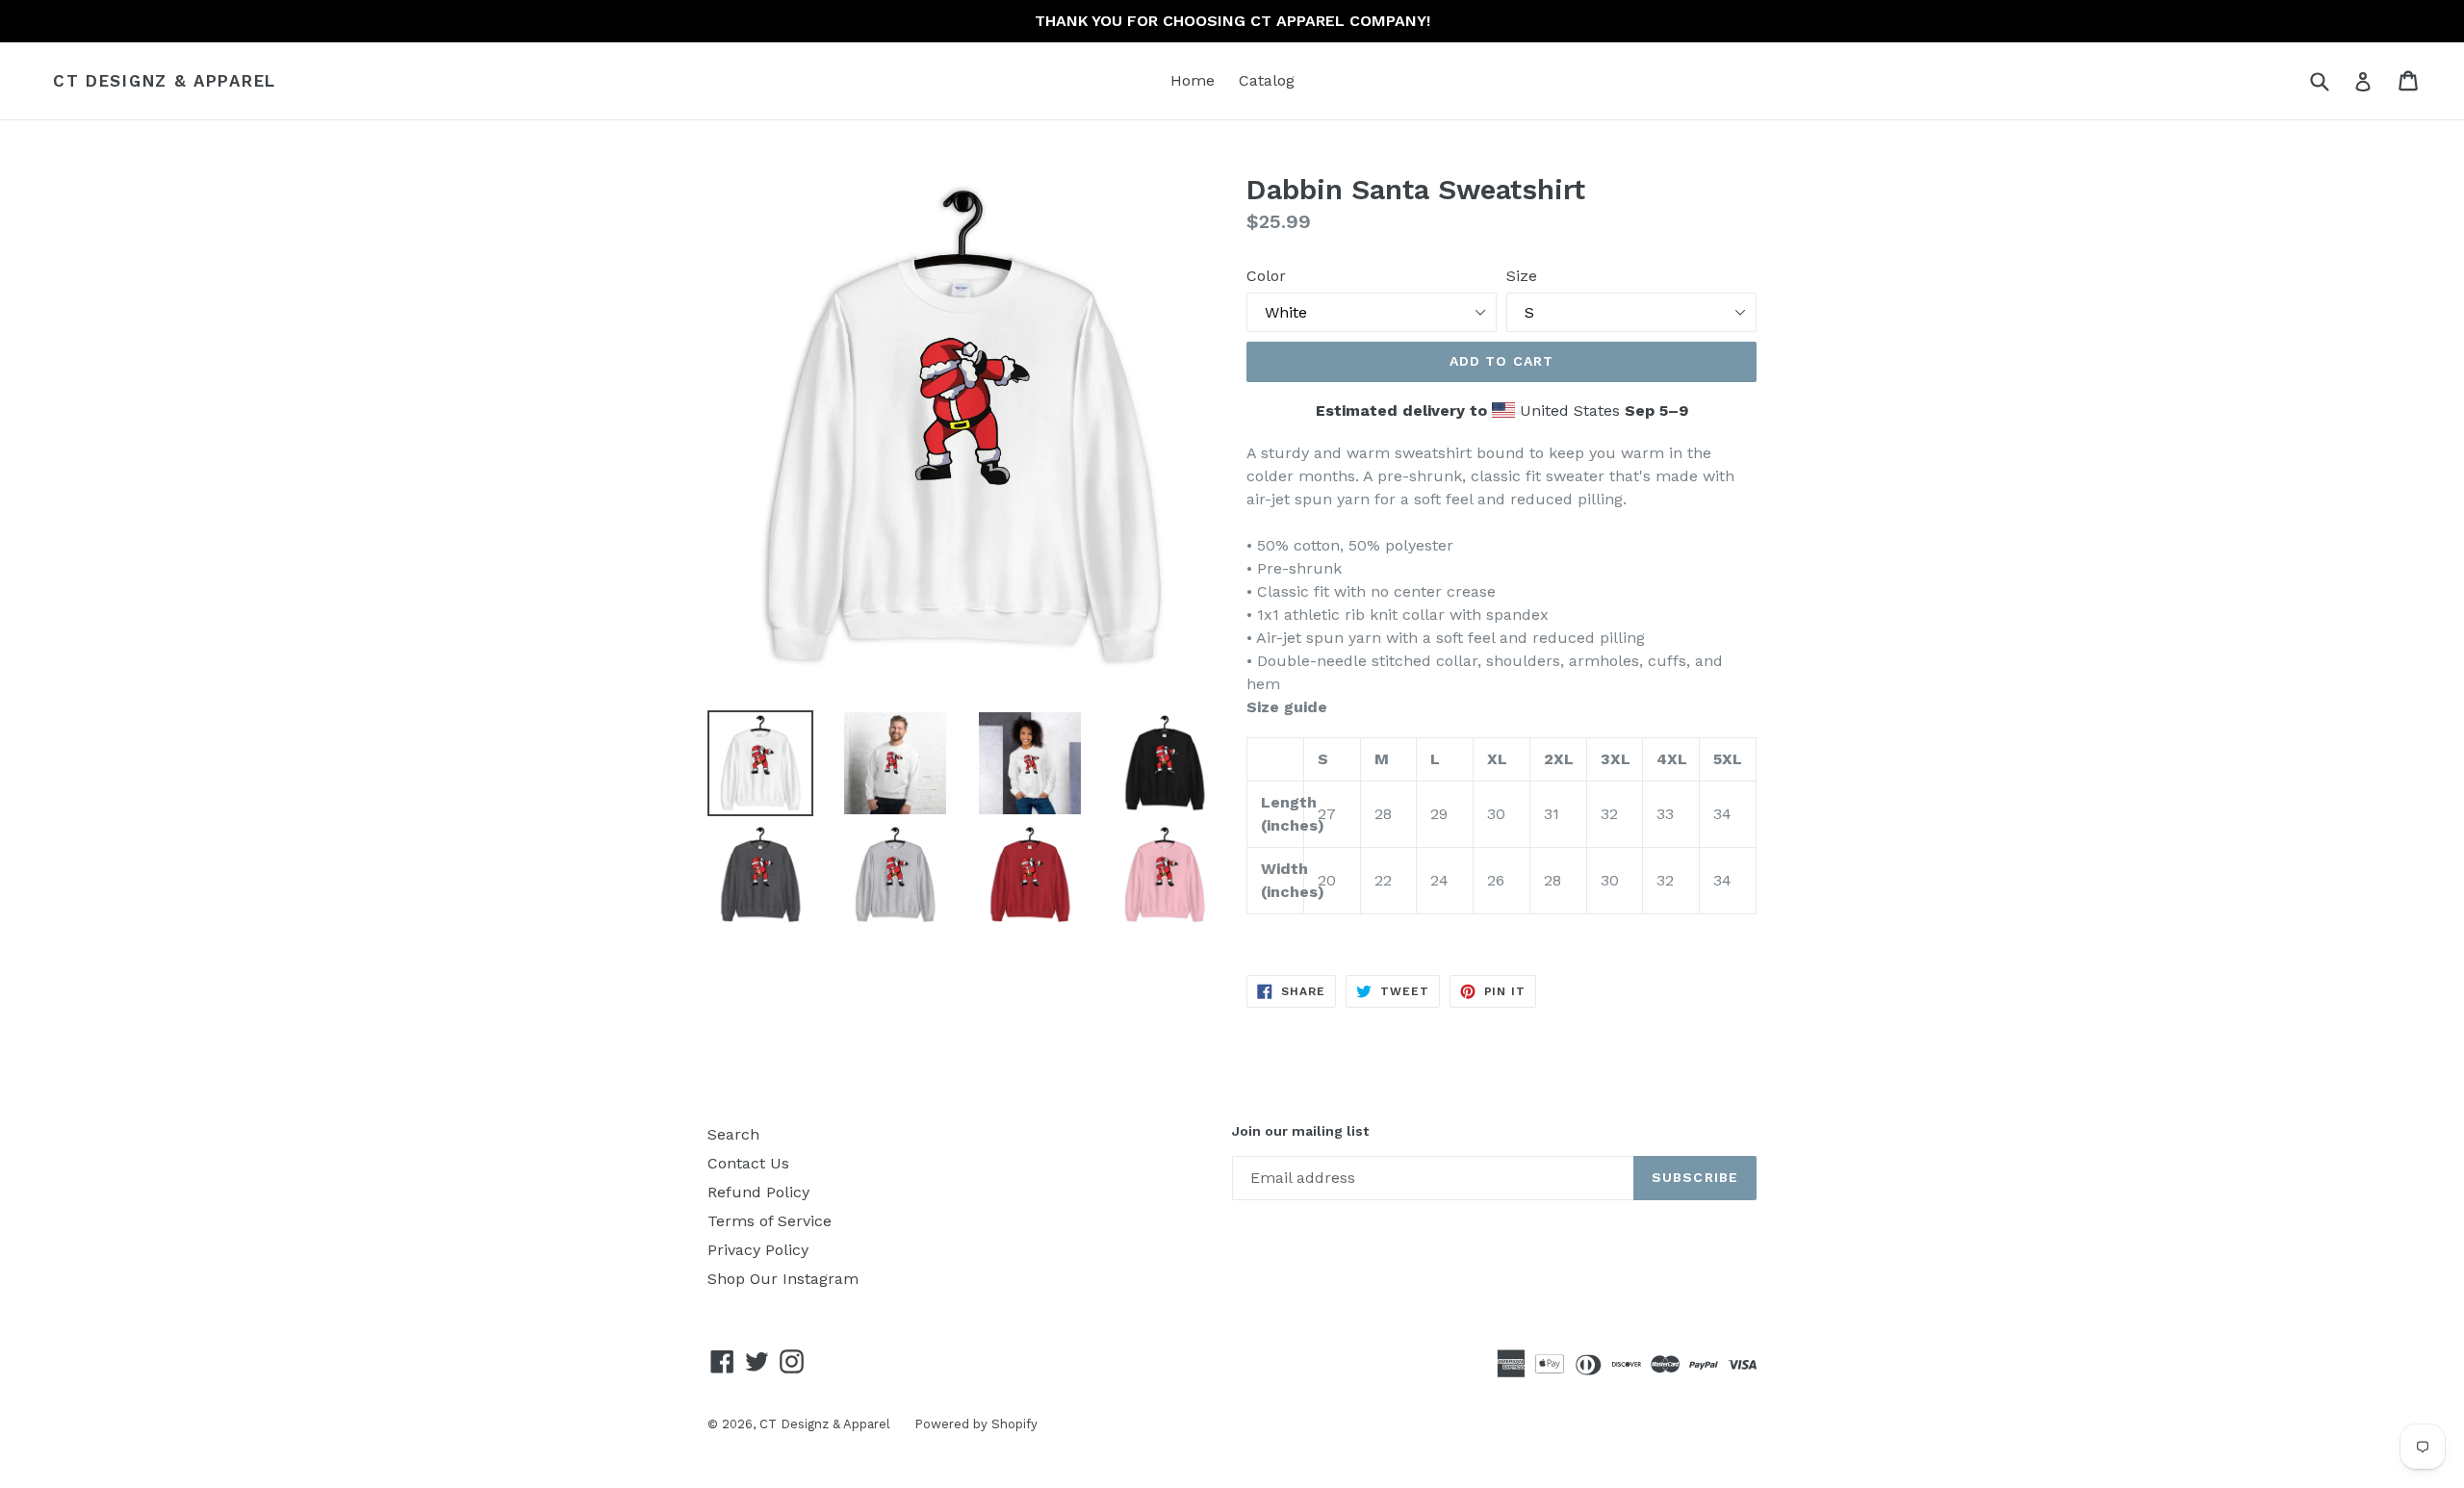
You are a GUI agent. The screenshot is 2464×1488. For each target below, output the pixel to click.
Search (733, 1134)
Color (1266, 276)
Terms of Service (770, 1221)
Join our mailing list (1300, 1131)
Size (1522, 276)
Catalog (1267, 80)
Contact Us (748, 1163)
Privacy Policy (758, 1250)
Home (1193, 80)
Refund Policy (758, 1192)
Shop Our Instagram (783, 1279)
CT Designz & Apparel (165, 81)
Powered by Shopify (976, 1424)
